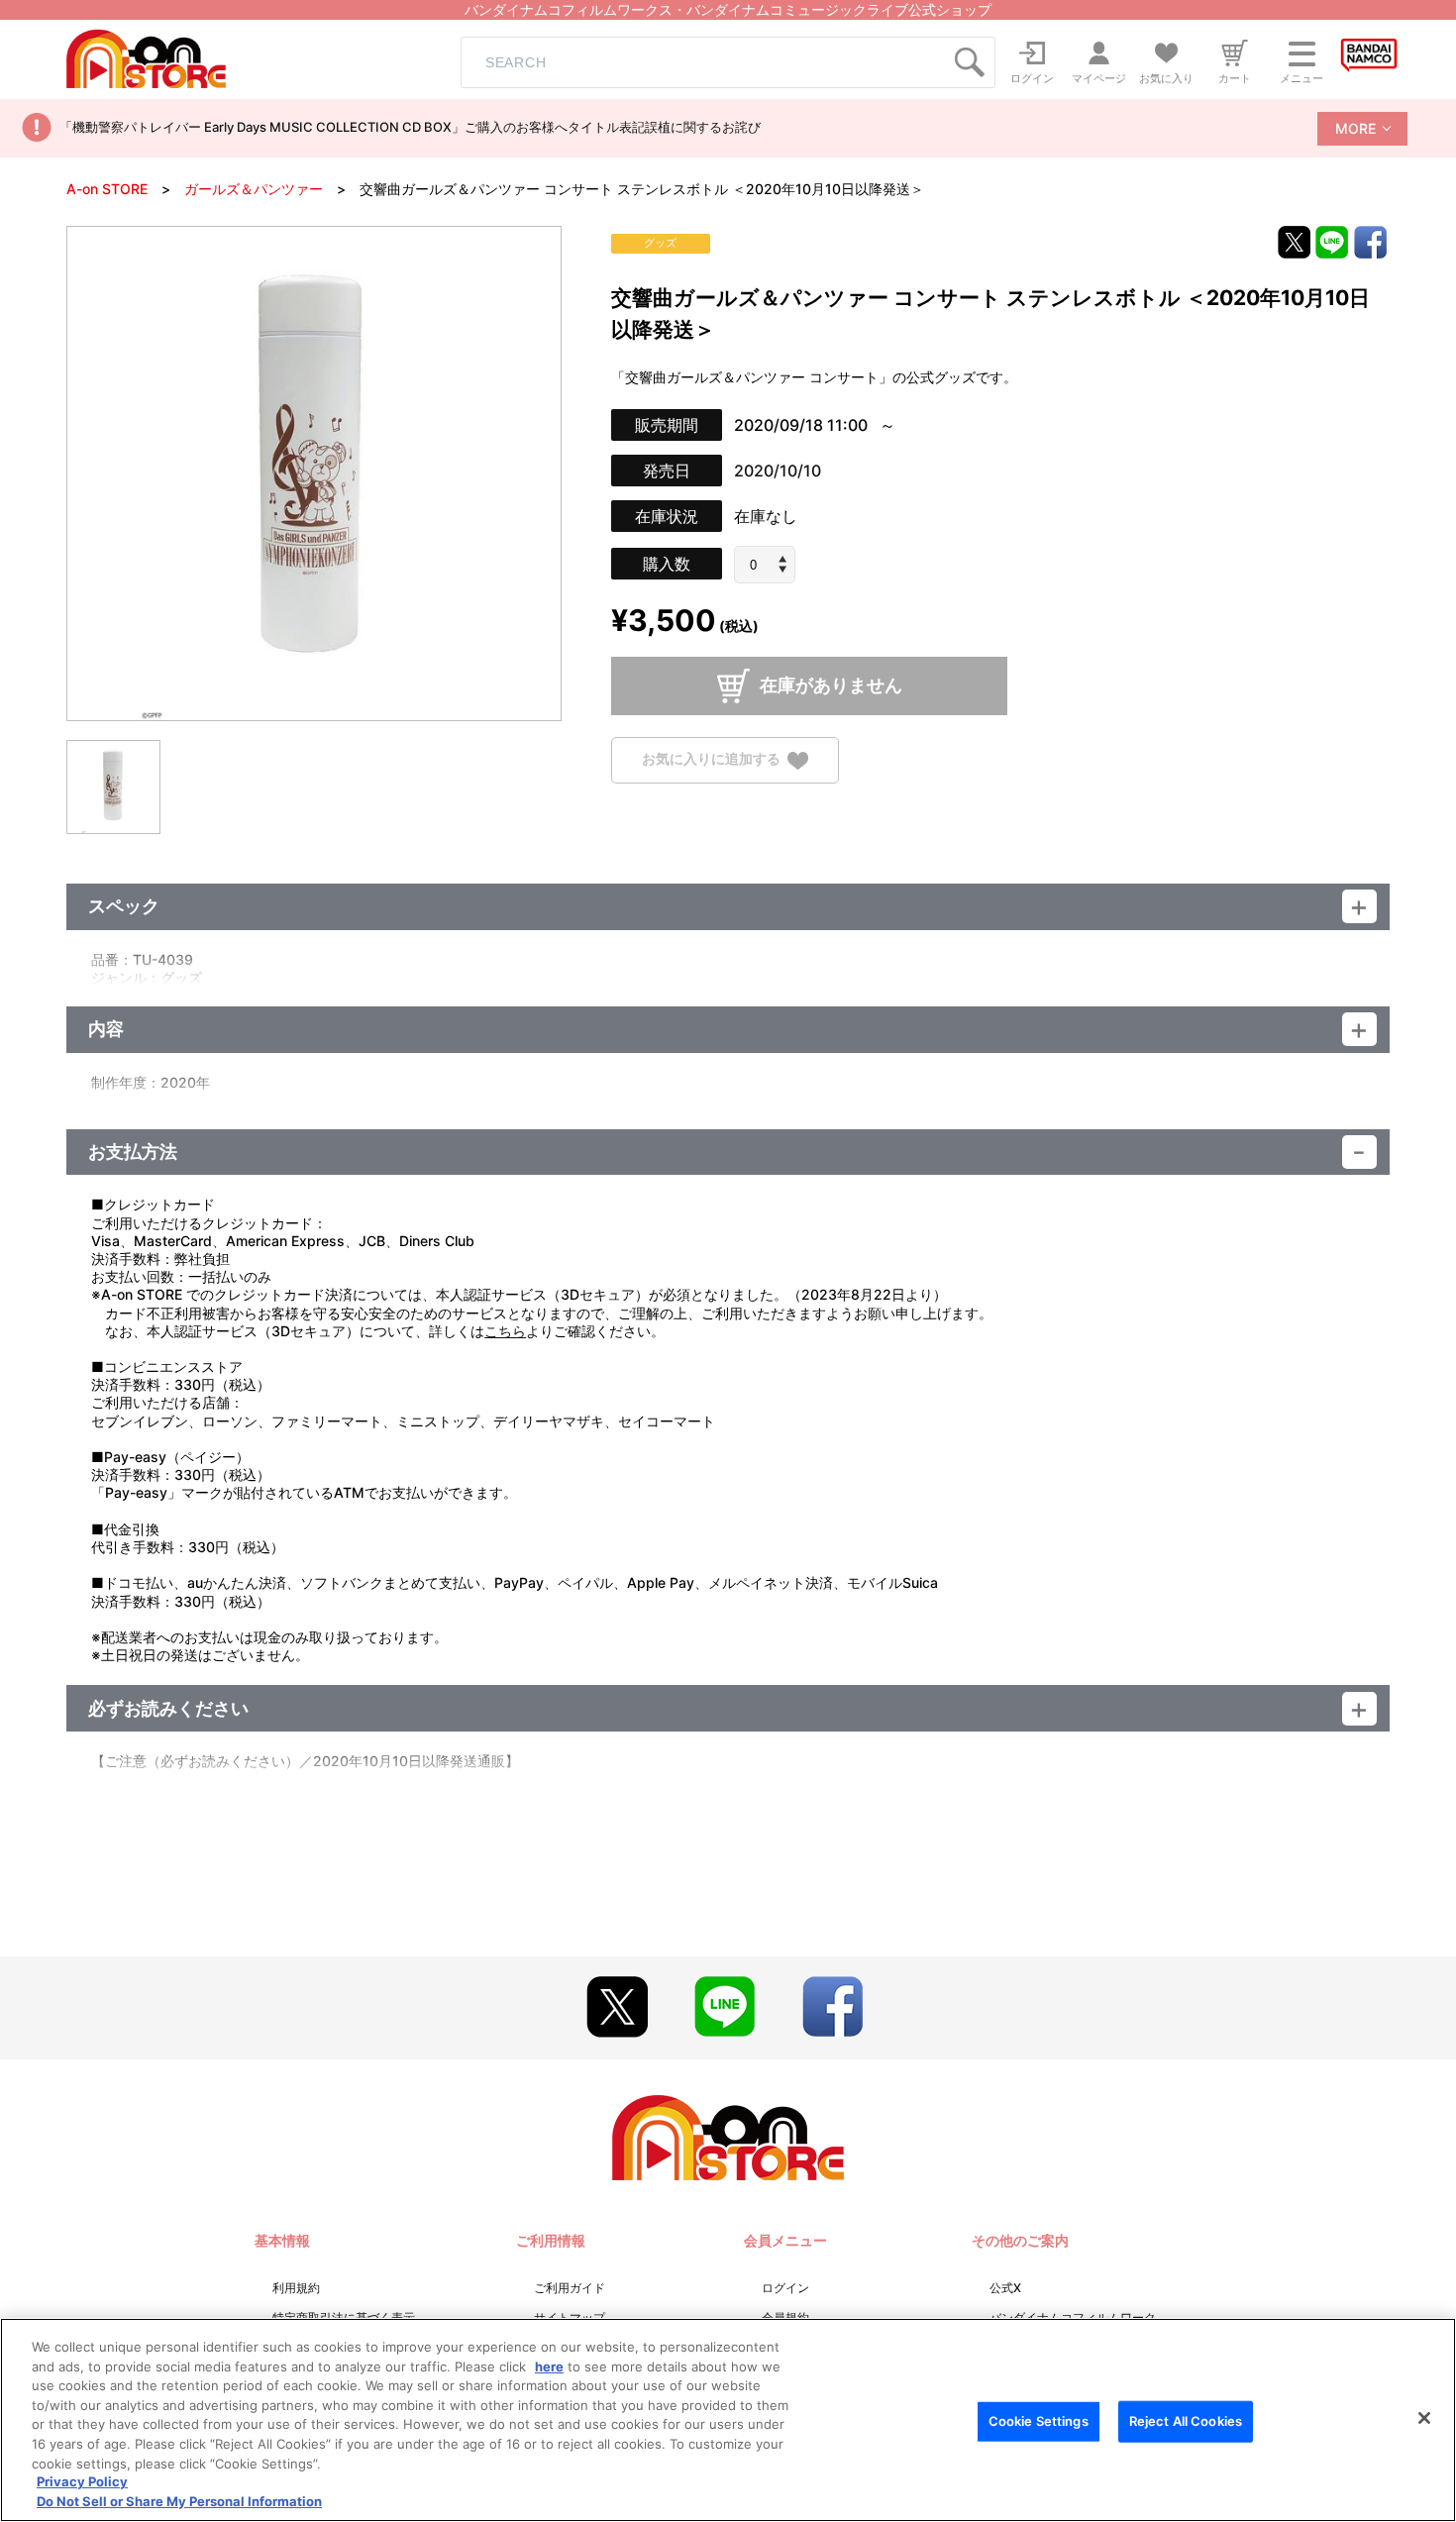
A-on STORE (107, 189)
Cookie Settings (1039, 2421)
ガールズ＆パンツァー (254, 189)
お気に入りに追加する (711, 759)
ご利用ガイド (570, 2288)
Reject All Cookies (1186, 2421)
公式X (1005, 2288)
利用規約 (296, 2288)
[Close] (1424, 2418)
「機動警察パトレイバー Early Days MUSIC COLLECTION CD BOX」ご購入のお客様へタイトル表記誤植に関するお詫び (410, 127)
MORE (1355, 128)
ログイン (785, 2288)
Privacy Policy (82, 2482)
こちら (505, 1331)
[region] (728, 2420)
